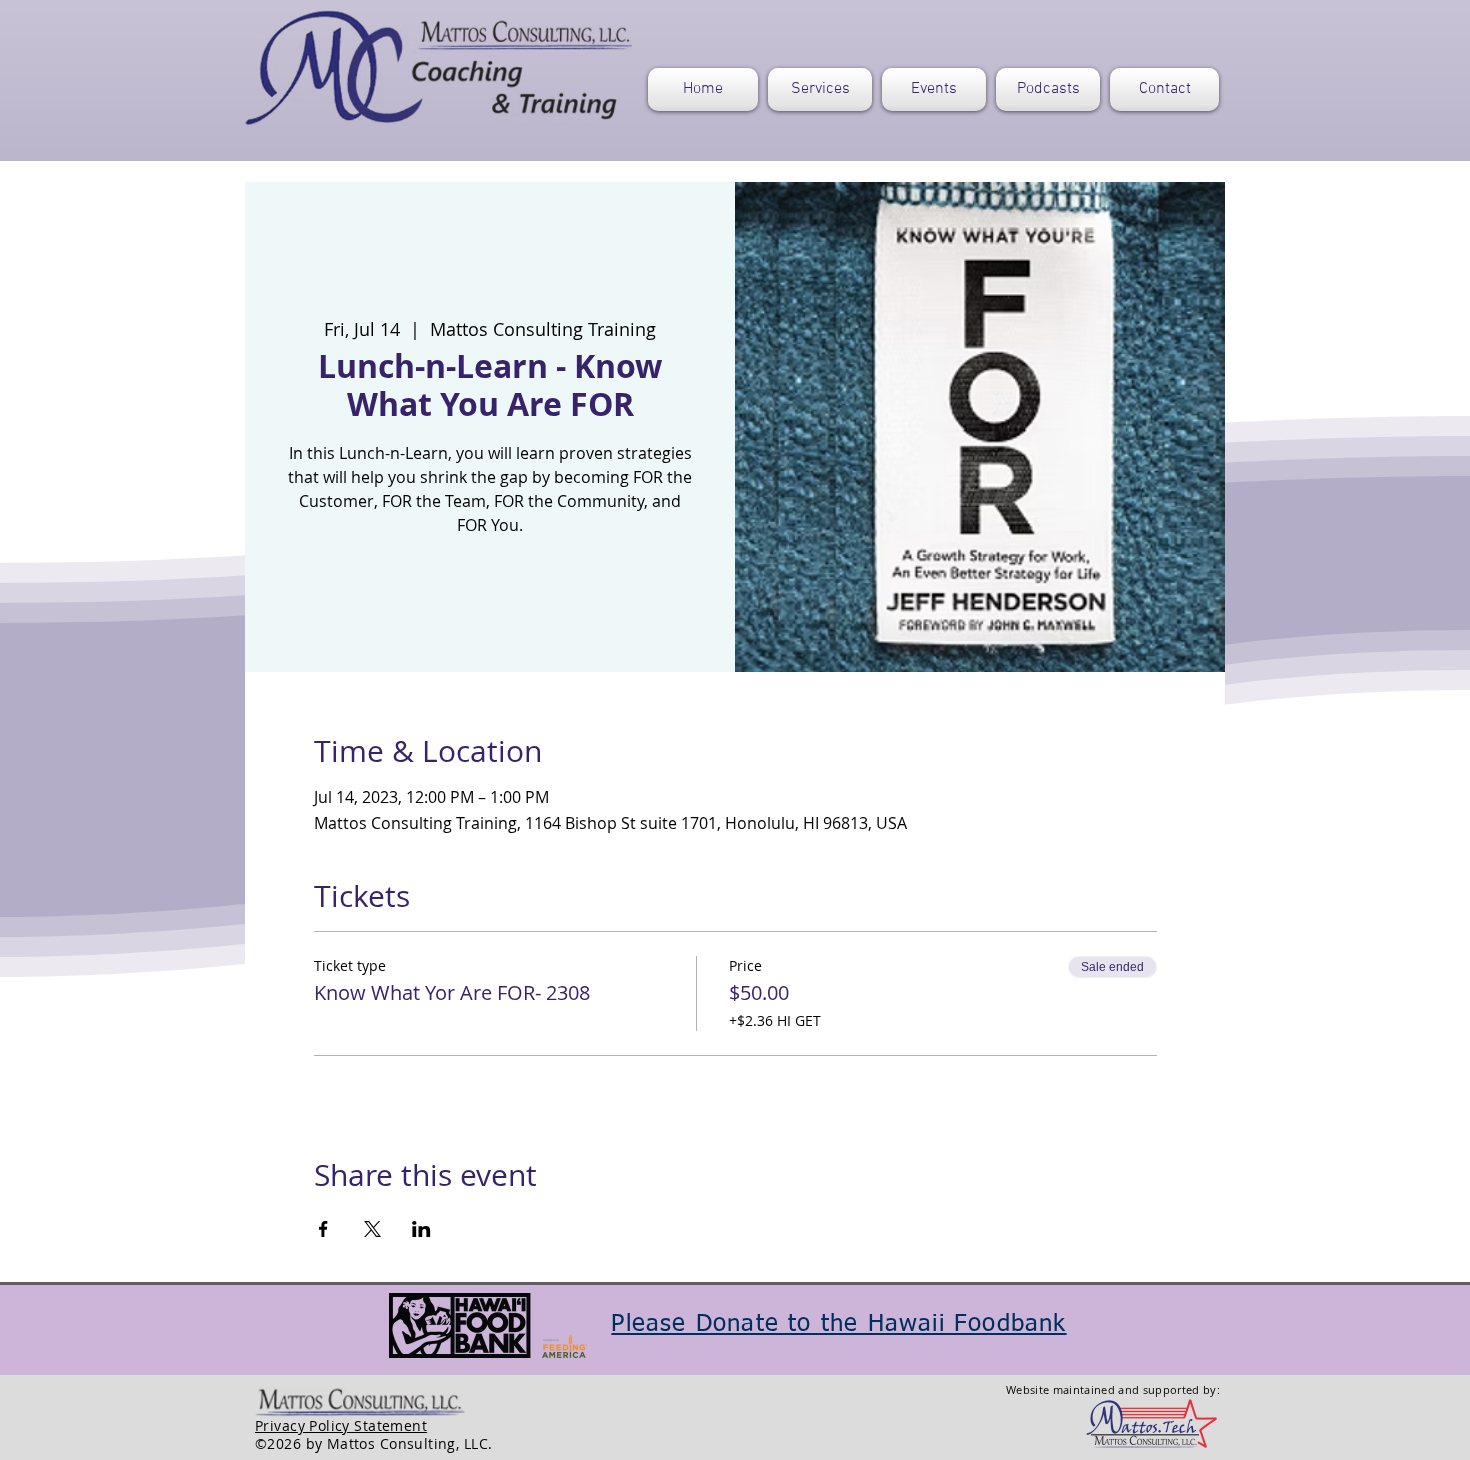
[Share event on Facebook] (323, 1229)
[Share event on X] (372, 1229)
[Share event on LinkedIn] (421, 1229)
